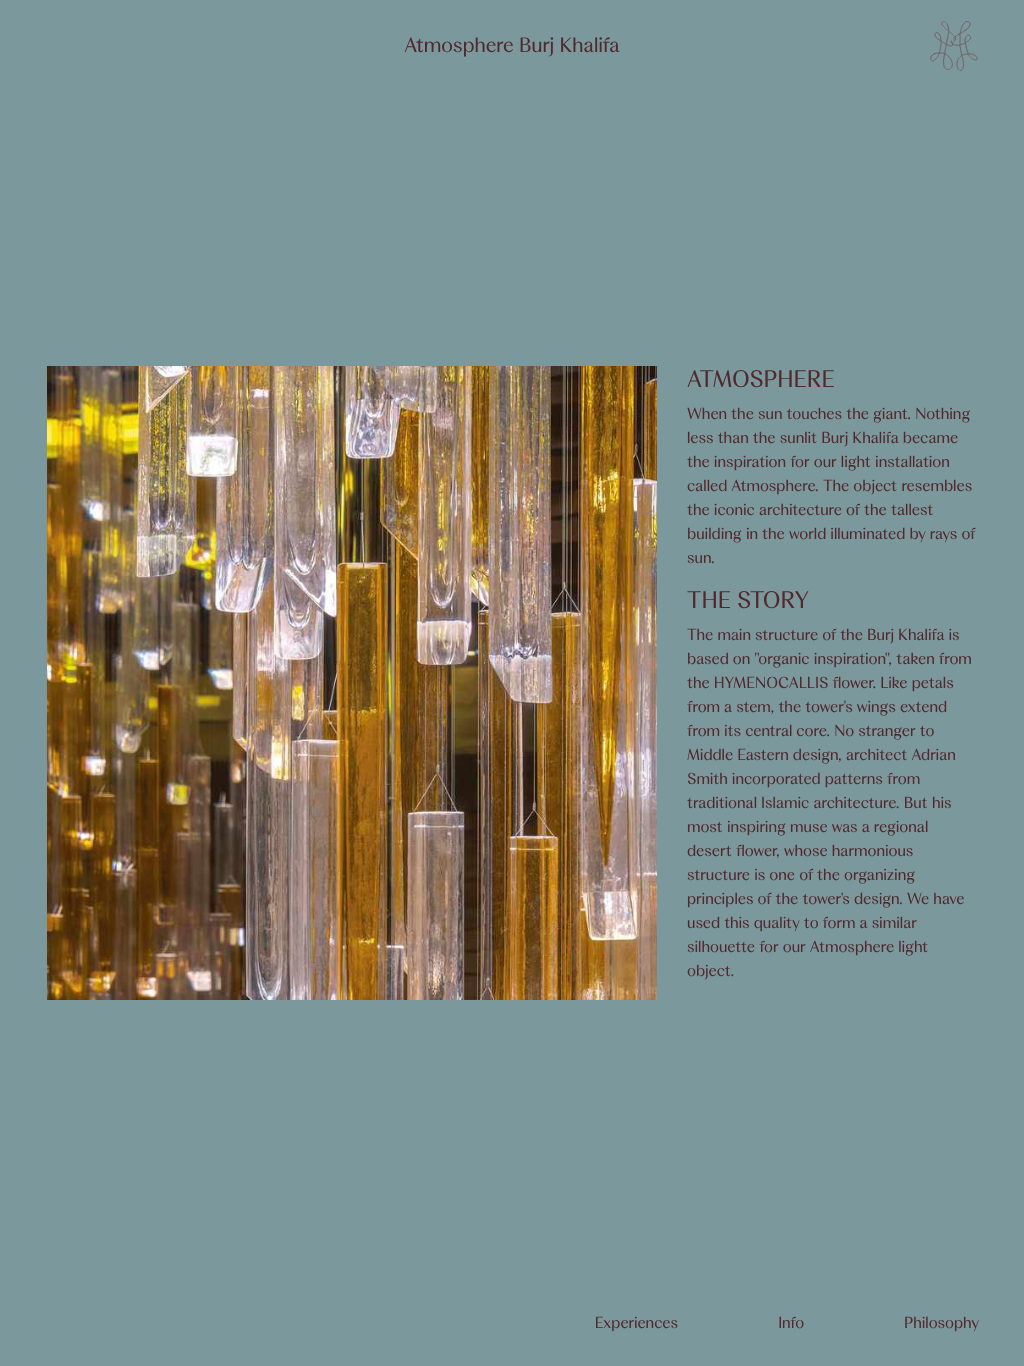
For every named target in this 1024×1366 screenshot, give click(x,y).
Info (791, 1323)
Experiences (637, 1323)
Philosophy (941, 1323)
